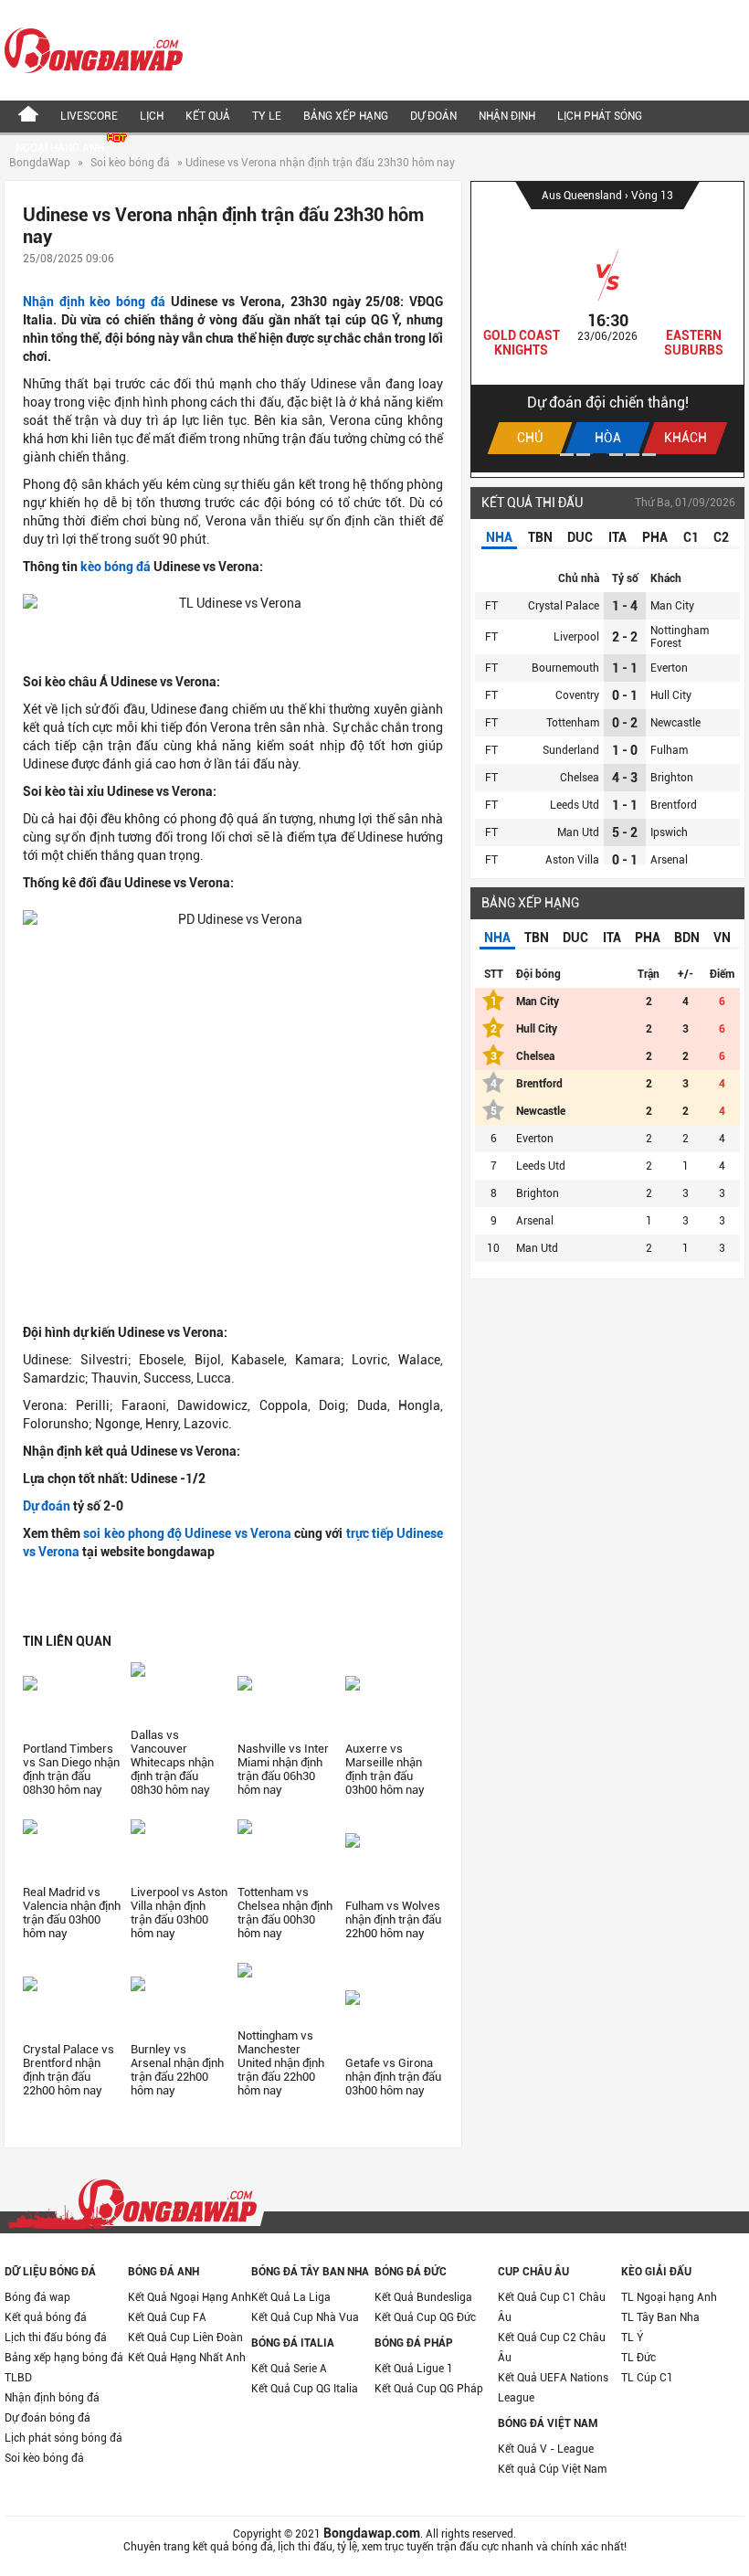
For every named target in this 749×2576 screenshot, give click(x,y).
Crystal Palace (564, 606)
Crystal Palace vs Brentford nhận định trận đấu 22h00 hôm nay (69, 2070)
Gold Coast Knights (522, 343)
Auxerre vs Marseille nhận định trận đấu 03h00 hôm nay (385, 1769)
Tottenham (573, 723)
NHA (499, 537)
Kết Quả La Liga (291, 2297)
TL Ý (633, 2337)
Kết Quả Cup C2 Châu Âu (552, 2348)
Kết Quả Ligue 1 (414, 2369)
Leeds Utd (575, 805)
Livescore (89, 116)
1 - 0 (625, 750)
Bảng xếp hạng (346, 116)
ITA (617, 537)
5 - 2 (625, 832)
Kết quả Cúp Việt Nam (552, 2469)
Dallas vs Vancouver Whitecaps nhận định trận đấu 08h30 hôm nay (172, 1762)
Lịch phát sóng (600, 116)
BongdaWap (40, 163)
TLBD (18, 2378)
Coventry (577, 695)
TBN (540, 537)
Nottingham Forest (680, 637)
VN (722, 938)
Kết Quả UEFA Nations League (553, 2388)
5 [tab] (633, 455)
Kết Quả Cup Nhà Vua (305, 2317)
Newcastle (675, 723)
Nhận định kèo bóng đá (94, 302)
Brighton (672, 778)
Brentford (674, 805)
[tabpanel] (607, 327)
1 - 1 (625, 668)
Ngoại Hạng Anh (61, 148)
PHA (655, 537)
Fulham (669, 750)
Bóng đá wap (37, 2297)
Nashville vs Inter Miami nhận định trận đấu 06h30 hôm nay (283, 1769)
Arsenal (669, 860)
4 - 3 (625, 778)
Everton (669, 668)
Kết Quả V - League (546, 2449)
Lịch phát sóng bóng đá (63, 2438)
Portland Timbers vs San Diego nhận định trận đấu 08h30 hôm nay (71, 1769)
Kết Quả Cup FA (167, 2317)
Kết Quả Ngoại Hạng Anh (190, 2297)
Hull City (671, 695)
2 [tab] (583, 455)
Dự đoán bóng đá (47, 2418)
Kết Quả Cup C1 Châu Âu (552, 2307)
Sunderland (571, 750)
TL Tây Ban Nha (660, 2317)
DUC (580, 537)
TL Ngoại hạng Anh (669, 2297)
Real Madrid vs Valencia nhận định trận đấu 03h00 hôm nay (72, 1913)
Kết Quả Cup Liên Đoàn (185, 2337)
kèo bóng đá (116, 567)
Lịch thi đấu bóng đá (56, 2337)
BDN (687, 938)
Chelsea (580, 778)
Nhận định (507, 116)
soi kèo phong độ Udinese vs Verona (187, 1533)
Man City (672, 606)
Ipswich (669, 832)
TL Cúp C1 (647, 2378)
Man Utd (578, 832)
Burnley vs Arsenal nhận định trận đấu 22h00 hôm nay (177, 2070)
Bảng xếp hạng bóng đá (64, 2358)
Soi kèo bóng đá (130, 163)
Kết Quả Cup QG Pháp (429, 2389)
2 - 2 (625, 637)
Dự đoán (433, 116)
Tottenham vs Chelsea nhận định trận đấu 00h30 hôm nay (285, 1913)
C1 (691, 537)
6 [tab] (649, 455)
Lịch (152, 116)
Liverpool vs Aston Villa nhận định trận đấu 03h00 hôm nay (179, 1913)
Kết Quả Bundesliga (423, 2297)
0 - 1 (625, 695)
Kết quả (208, 116)
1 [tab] (567, 455)
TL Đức (638, 2358)
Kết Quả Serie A (289, 2369)
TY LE (267, 116)
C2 (721, 537)
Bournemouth (565, 668)
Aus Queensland (583, 196)
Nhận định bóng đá (52, 2398)
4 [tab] (616, 455)
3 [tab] (600, 455)
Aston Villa (572, 860)
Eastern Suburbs (694, 343)
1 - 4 (625, 606)
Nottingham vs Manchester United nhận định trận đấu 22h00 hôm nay (281, 2063)
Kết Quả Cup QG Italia (305, 2389)
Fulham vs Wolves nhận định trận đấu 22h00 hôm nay (393, 1919)
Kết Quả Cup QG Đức (425, 2317)
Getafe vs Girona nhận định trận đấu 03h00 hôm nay (393, 2077)
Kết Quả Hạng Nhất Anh (187, 2358)
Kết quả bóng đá (46, 2317)
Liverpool (576, 637)
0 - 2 (625, 723)
